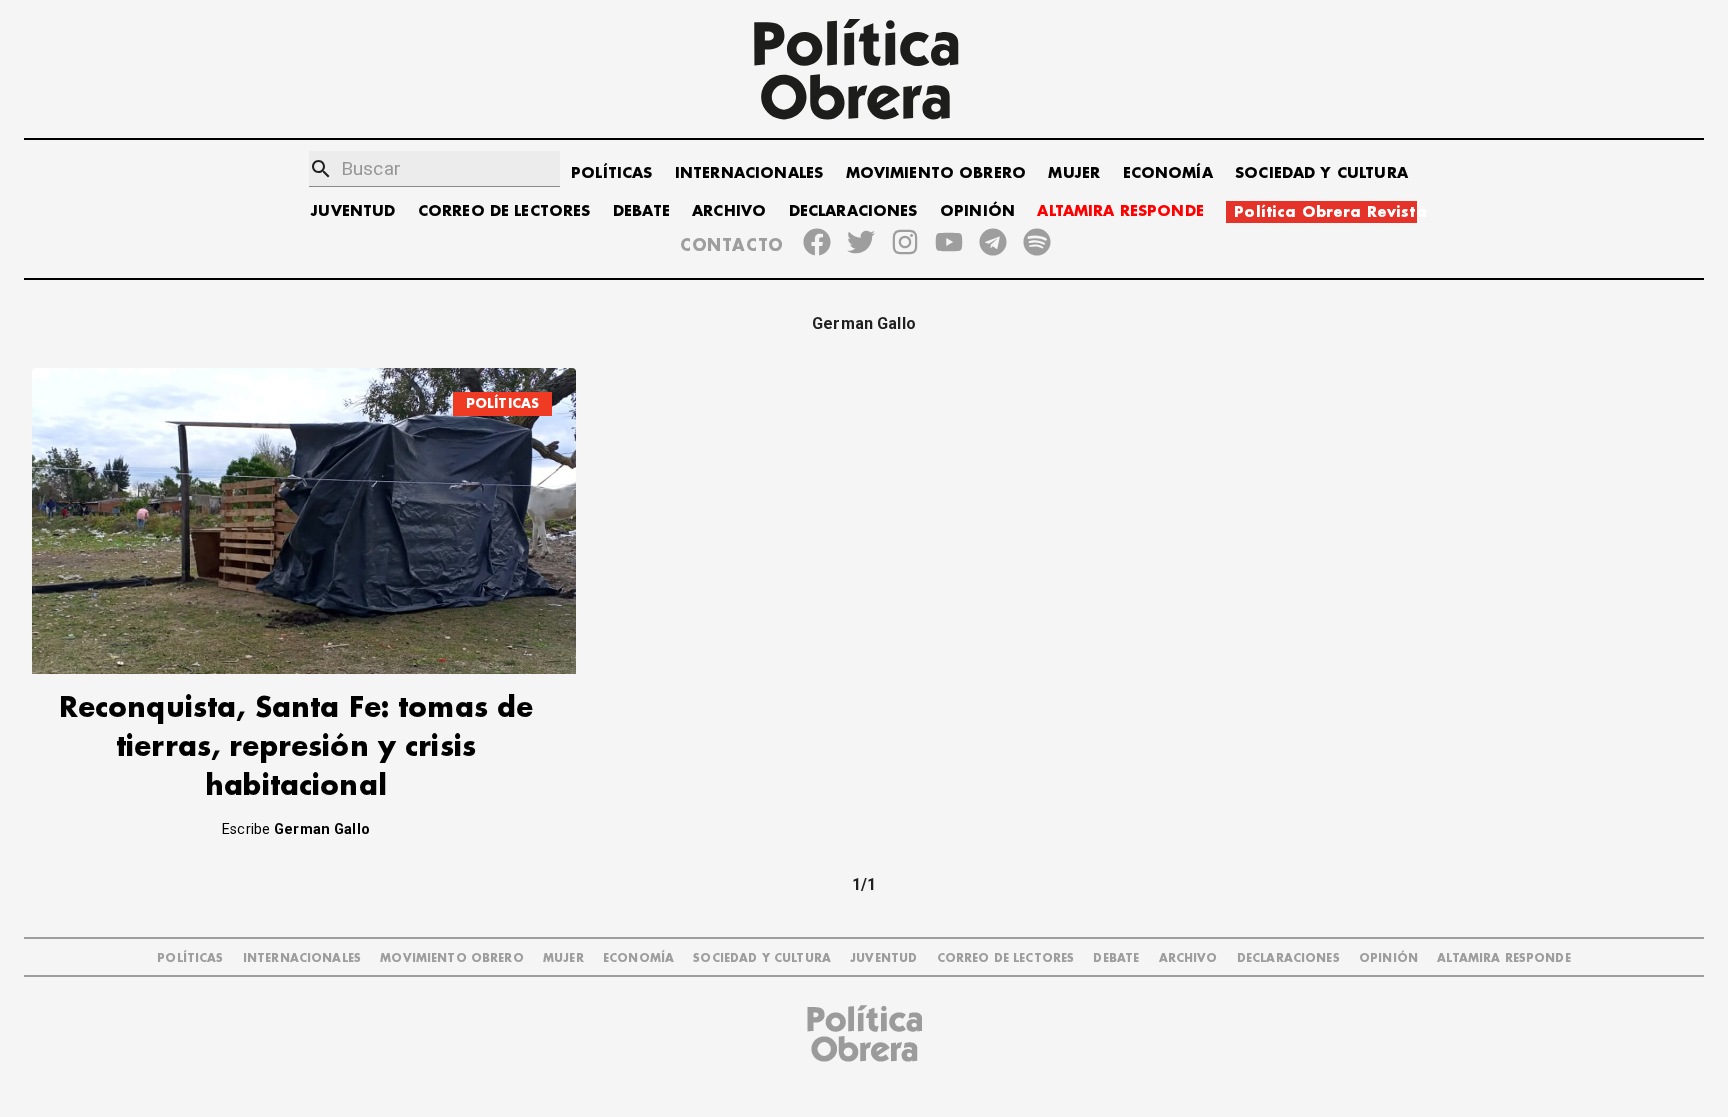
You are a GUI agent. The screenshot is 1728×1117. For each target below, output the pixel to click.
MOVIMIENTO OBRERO (936, 173)
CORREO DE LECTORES (504, 211)
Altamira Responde (1504, 958)
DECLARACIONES (853, 211)
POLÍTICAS (611, 173)
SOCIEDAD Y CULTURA (1321, 173)
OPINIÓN (977, 211)
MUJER (1074, 173)
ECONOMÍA (1168, 173)
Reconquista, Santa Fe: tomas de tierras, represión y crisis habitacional (296, 747)
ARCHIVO (729, 211)
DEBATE (641, 211)
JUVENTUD (353, 211)
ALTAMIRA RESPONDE (1120, 211)
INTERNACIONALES (749, 173)
